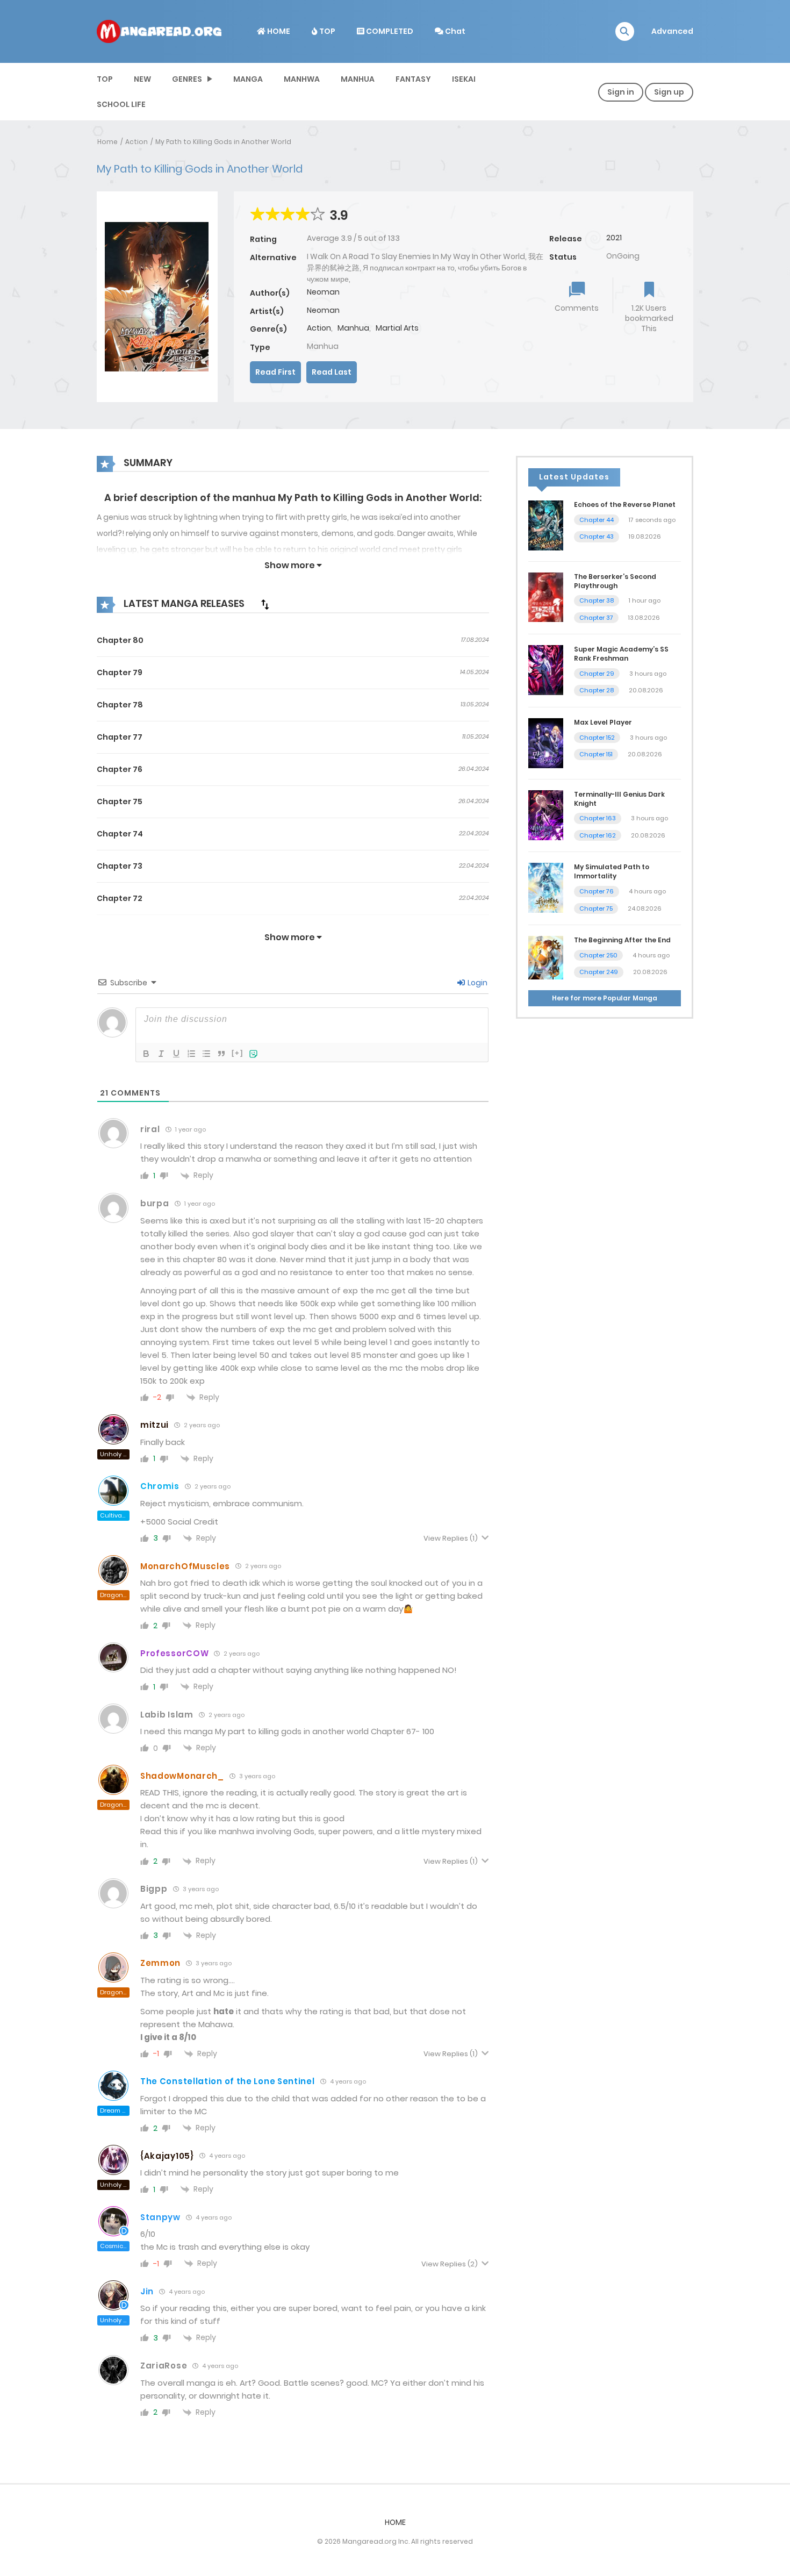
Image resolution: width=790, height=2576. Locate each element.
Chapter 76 (120, 769)
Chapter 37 (596, 618)
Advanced (672, 31)
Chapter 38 (597, 600)
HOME (278, 31)
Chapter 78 (120, 705)
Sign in (621, 92)
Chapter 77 (120, 737)
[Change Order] (265, 604)
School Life (121, 104)
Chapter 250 (598, 955)
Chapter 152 (597, 738)
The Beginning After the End (622, 940)
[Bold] (146, 1054)
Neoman (323, 292)
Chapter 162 (598, 835)
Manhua (358, 79)
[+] (238, 1053)
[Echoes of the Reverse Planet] (546, 525)
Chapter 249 (599, 972)
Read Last (332, 372)
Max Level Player (603, 722)
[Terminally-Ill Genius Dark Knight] (546, 814)
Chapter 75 (120, 802)
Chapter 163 (598, 818)
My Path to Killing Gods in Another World (223, 142)
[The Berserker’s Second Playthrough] (546, 597)
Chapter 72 (120, 898)
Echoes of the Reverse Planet (625, 505)
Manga (248, 79)
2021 (614, 238)
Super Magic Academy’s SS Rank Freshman (621, 654)
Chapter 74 (120, 834)
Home (107, 142)
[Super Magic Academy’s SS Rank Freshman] (546, 670)
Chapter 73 (120, 866)
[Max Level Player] (546, 742)
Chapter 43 (597, 536)
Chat (454, 31)
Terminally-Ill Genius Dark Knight (619, 799)
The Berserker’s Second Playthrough (615, 581)
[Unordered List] (206, 1054)
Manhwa (302, 79)
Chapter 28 (597, 690)
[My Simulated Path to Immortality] (546, 888)
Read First (275, 372)
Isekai (464, 79)
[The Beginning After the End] (546, 957)
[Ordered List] (191, 1054)
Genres (187, 79)
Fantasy (413, 79)
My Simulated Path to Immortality (612, 871)
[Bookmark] (649, 291)
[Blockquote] (221, 1054)
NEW (142, 79)
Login (477, 983)
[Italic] (161, 1054)
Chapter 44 (597, 520)
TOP (326, 31)
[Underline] (176, 1054)
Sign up (669, 92)
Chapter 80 (120, 640)
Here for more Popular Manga (605, 998)
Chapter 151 (596, 754)
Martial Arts (397, 328)
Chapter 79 (120, 672)
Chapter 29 (597, 674)
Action (137, 142)
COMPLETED (389, 31)
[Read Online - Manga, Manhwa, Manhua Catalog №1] (159, 31)
